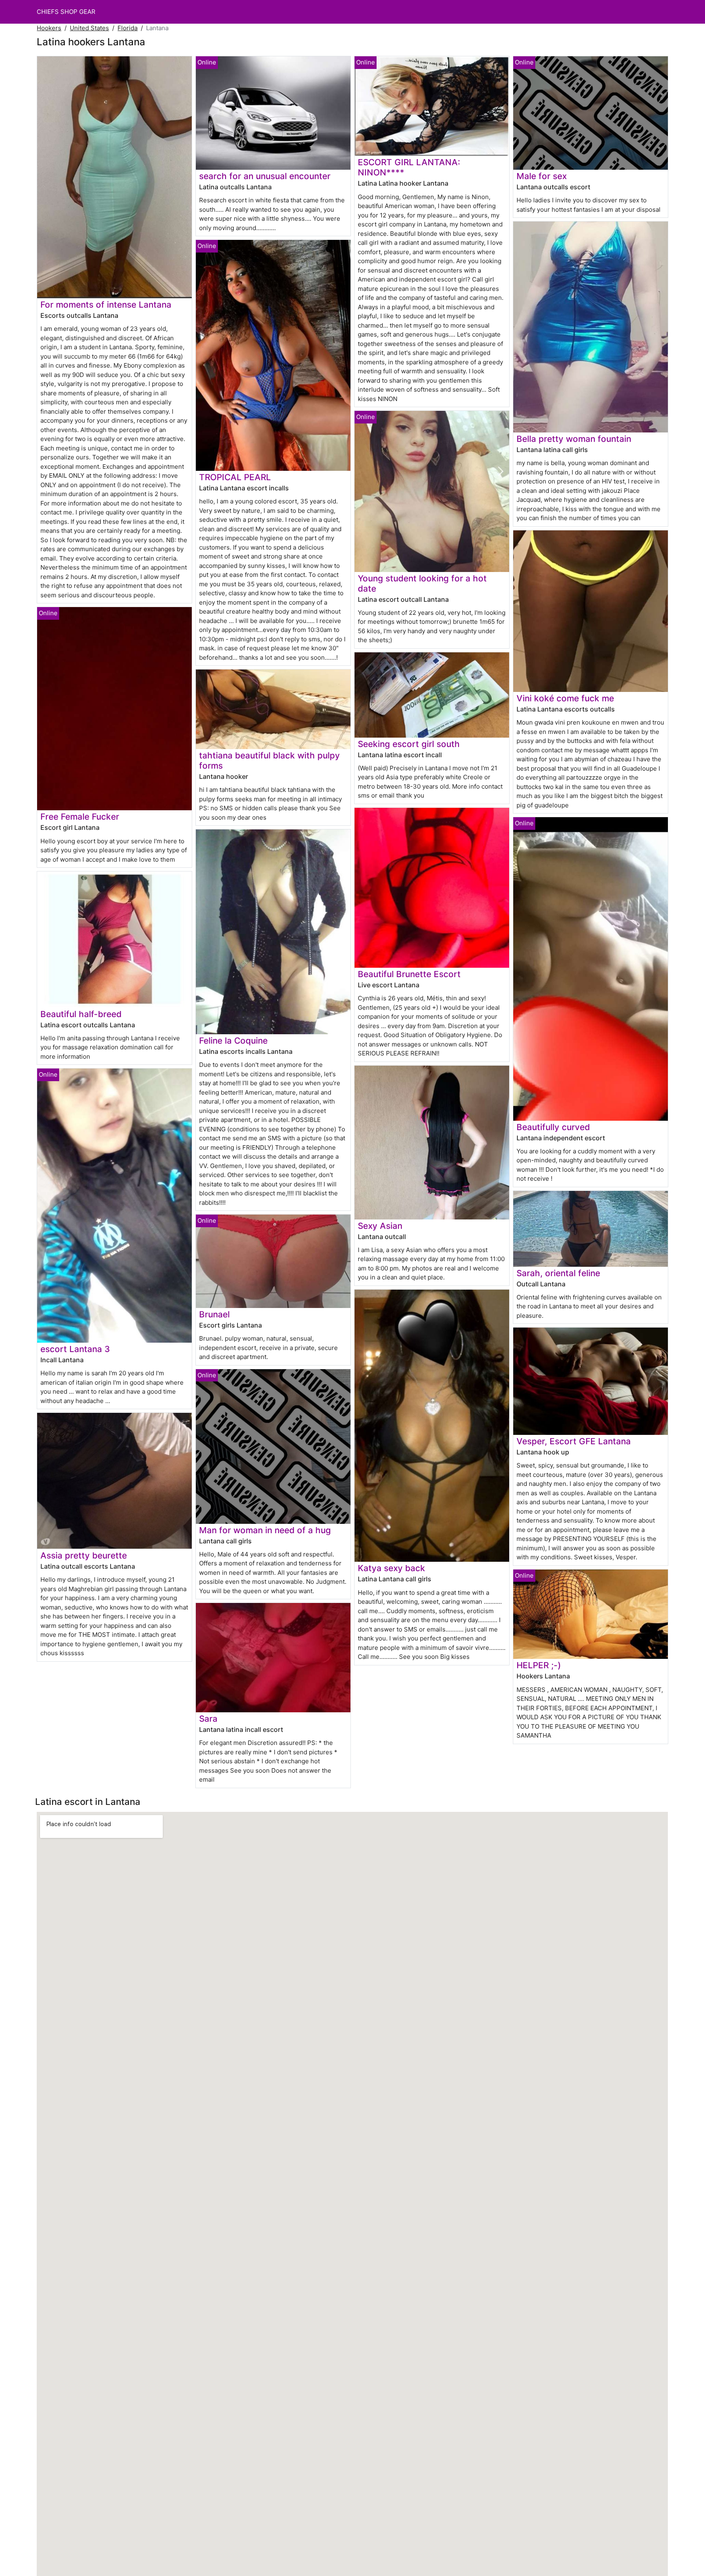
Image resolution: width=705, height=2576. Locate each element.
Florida (127, 28)
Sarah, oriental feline (558, 1273)
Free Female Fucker (80, 817)
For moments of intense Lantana (106, 305)
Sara (208, 1719)
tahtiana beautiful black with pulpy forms (269, 760)
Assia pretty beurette (84, 1555)
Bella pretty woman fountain (574, 439)
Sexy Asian (380, 1226)
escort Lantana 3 (75, 1349)
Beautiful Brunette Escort (409, 974)
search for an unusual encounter (265, 176)
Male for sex (542, 176)
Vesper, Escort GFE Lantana (574, 1441)
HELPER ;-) (539, 1665)
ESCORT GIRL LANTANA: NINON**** (409, 167)
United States (89, 28)
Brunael (214, 1314)
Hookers (49, 28)
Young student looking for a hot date (422, 583)
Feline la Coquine (233, 1041)
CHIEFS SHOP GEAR (66, 12)
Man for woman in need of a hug (265, 1530)
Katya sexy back (391, 1568)
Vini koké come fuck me (565, 698)
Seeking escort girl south (409, 744)
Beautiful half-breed (81, 1014)
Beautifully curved (553, 1127)
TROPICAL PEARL (235, 477)
